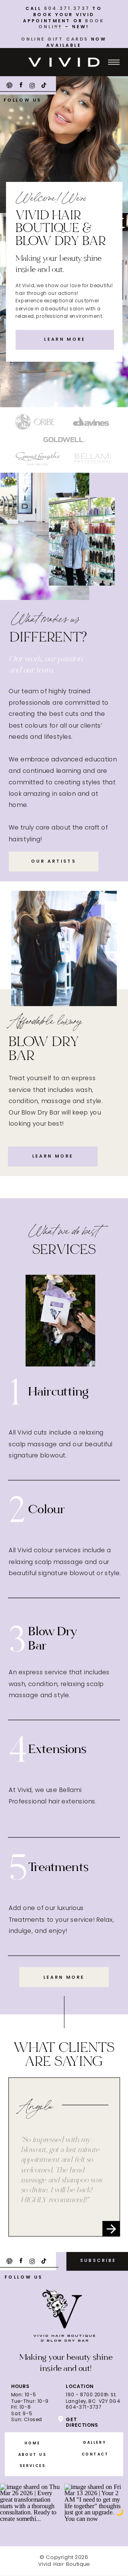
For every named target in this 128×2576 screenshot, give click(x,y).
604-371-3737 (84, 2407)
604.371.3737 (67, 9)
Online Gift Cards (55, 39)
